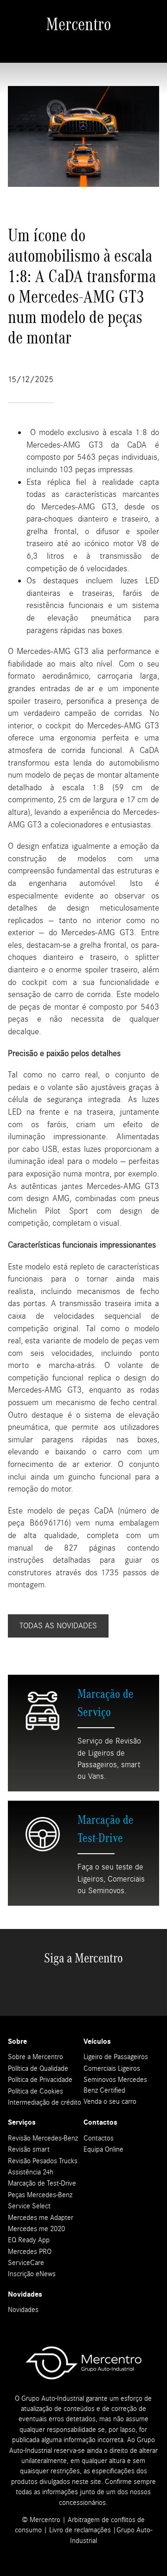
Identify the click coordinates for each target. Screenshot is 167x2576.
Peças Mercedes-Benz (40, 2195)
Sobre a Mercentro (35, 2057)
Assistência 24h (31, 2172)
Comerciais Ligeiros (112, 2068)
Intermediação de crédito (45, 2102)
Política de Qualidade (38, 2068)
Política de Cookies (35, 2091)
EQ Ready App (29, 2240)
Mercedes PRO (30, 2252)
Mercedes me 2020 (36, 2229)
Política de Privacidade (40, 2080)
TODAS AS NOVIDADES (58, 1626)
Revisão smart (29, 2149)
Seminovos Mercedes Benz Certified (115, 2085)
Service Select (29, 2206)
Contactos (99, 2138)
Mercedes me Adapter (41, 2218)
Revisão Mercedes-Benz (43, 2138)
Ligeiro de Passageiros (116, 2057)
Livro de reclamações (80, 2530)
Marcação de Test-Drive (42, 2183)
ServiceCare (26, 2263)
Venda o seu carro (110, 2101)
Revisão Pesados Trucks (43, 2161)
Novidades (23, 2310)
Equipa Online (103, 2149)
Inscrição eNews (32, 2274)
